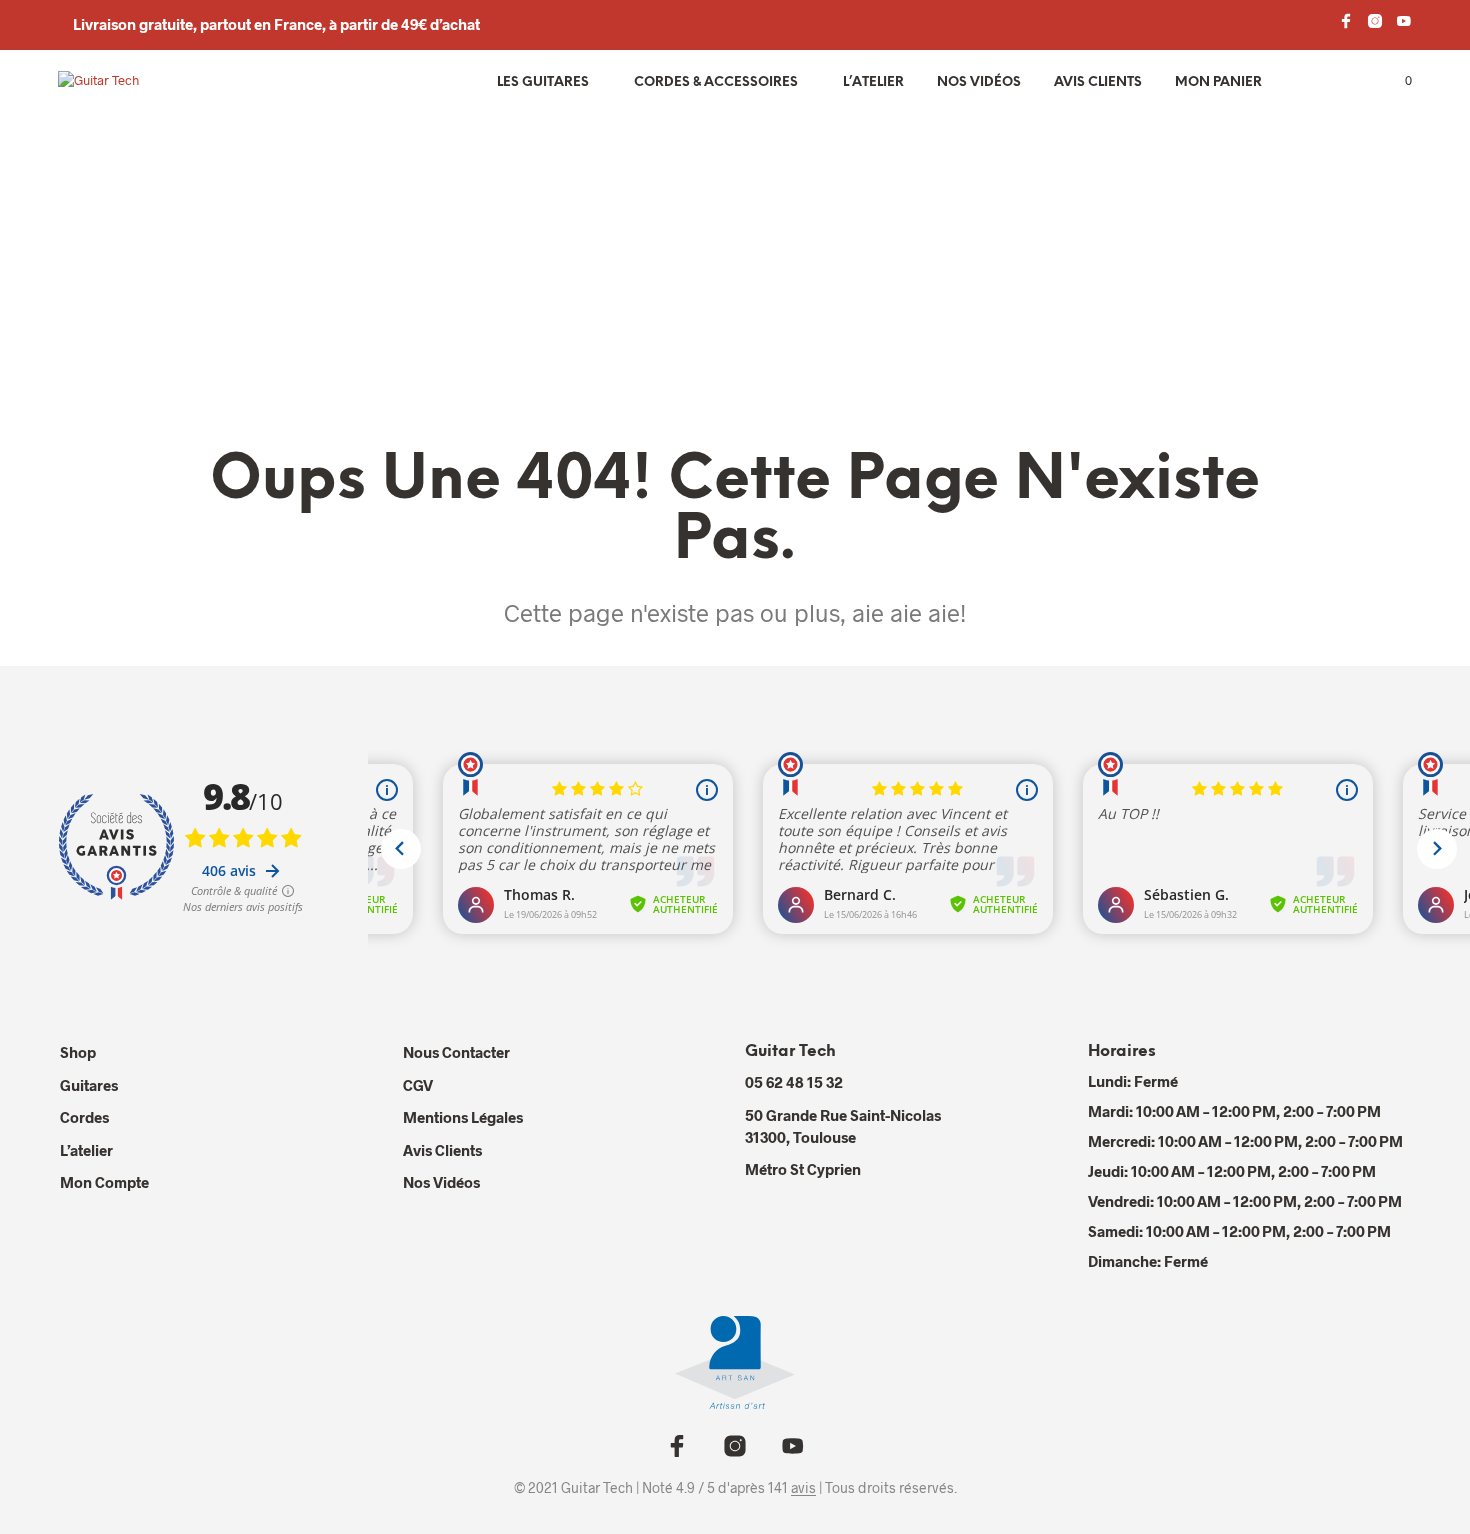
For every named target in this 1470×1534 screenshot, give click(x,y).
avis (803, 1488)
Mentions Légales (463, 1117)
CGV (418, 1085)
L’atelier (873, 82)
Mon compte (104, 1182)
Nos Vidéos (441, 1182)
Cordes (84, 1117)
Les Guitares (543, 82)
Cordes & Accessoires (716, 82)
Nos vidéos (979, 82)
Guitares (89, 1085)
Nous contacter (456, 1052)
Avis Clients (1098, 82)
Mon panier (1218, 82)
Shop (78, 1052)
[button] (1397, 81)
